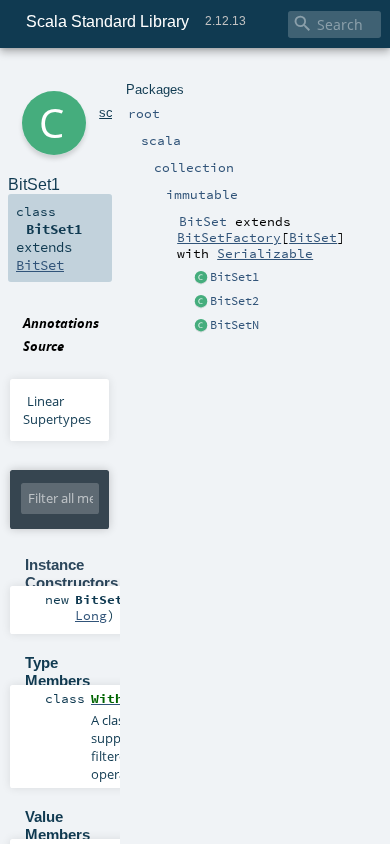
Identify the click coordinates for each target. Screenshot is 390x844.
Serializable (265, 253)
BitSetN (234, 325)
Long (91, 615)
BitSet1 (234, 277)
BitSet (313, 237)
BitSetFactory (229, 237)
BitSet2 (234, 301)
